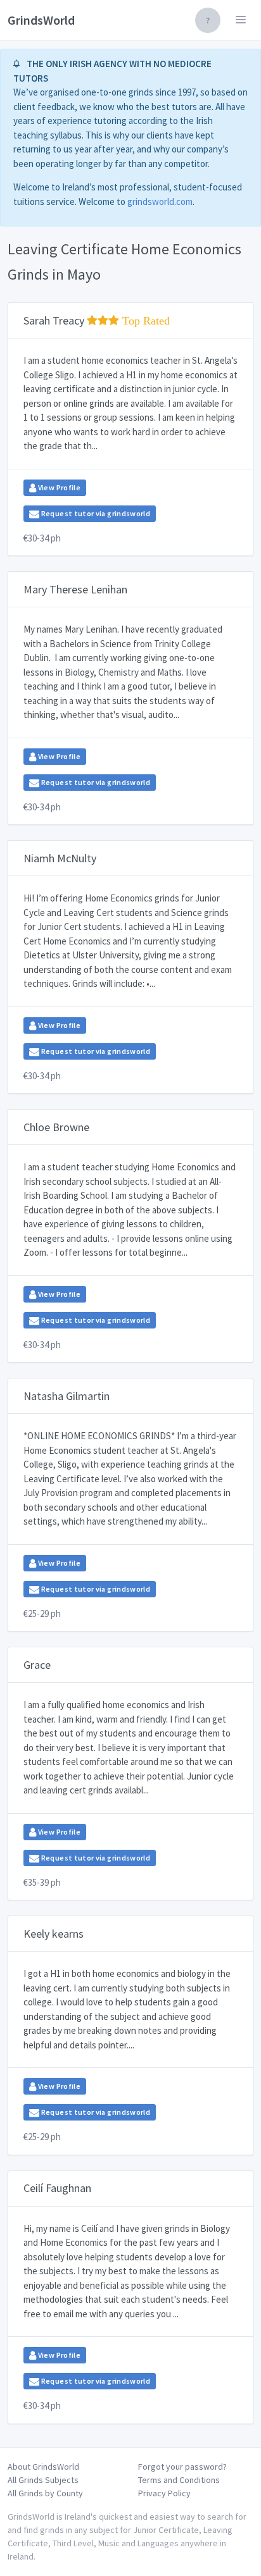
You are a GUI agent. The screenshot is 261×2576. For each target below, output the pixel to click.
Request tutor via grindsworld (95, 513)
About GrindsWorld (43, 2467)
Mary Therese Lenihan (75, 589)
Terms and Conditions (179, 2480)
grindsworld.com (160, 201)
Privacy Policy (164, 2493)
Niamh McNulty (60, 858)
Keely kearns (54, 1934)
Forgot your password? (182, 2467)
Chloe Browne (56, 1127)
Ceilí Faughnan (57, 2188)
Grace (37, 1665)
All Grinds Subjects (43, 2480)
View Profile (58, 487)
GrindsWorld (41, 20)
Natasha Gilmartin (67, 1396)
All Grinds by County (45, 2493)
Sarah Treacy (97, 320)
